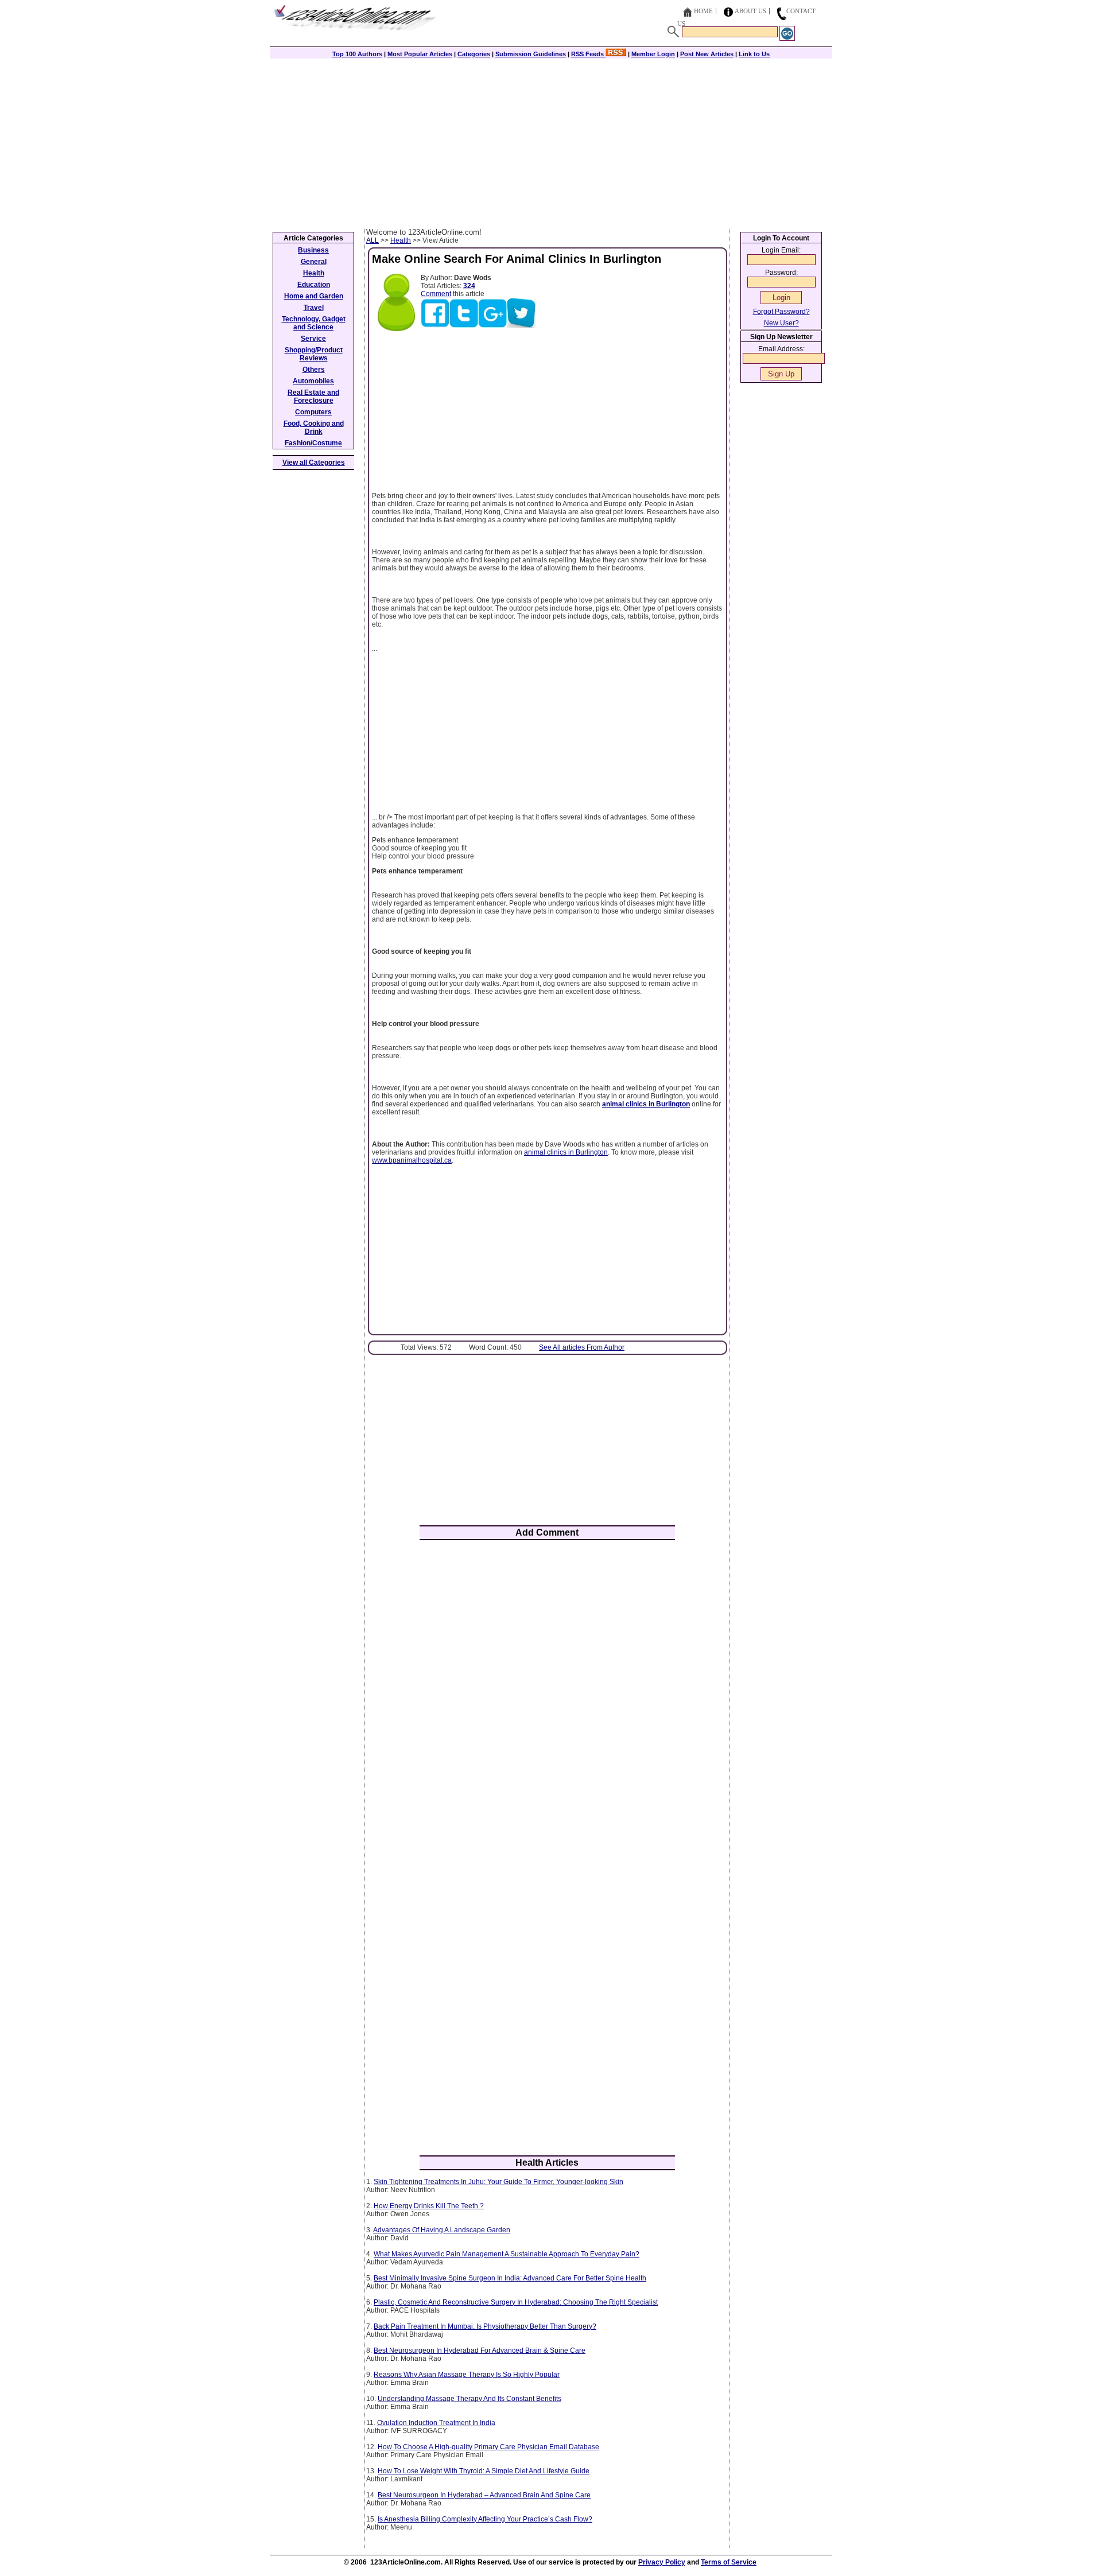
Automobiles (313, 381)
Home (703, 11)
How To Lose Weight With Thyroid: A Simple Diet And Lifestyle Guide (484, 2471)
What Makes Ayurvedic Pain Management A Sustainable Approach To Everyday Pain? (507, 2254)
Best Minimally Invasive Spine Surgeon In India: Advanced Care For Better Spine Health (510, 2278)
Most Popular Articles (420, 54)
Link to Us (754, 54)
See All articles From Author (582, 1347)
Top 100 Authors (357, 54)
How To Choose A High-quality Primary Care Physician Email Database (488, 2447)
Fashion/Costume (313, 443)
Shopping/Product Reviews (314, 354)
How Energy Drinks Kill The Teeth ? (429, 2206)
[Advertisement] (551, 142)
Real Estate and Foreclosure (313, 397)
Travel (314, 308)
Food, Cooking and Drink (314, 428)
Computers (313, 412)
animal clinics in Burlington (566, 1152)
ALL (372, 240)
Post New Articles (707, 54)
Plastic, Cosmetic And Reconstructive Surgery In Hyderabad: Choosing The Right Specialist (516, 2302)
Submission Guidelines (531, 54)
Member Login (653, 54)
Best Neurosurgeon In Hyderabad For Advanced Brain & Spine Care (480, 2350)
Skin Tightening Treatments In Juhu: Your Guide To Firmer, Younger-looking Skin (498, 2182)
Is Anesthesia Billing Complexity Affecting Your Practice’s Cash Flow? (485, 2519)
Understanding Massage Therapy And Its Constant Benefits (469, 2399)
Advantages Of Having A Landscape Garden (442, 2230)
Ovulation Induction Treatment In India (436, 2423)
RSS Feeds (588, 54)
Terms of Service (729, 2562)
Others (314, 370)
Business (313, 250)
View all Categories (314, 463)
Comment (436, 294)
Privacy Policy (662, 2562)
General (314, 262)
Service (313, 339)
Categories (474, 54)
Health (401, 240)
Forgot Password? (781, 312)
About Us (750, 11)
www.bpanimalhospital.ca (412, 1160)
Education (314, 285)
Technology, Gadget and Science (314, 323)
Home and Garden (314, 296)
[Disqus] (547, 1699)
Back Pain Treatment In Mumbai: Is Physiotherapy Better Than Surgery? (485, 2326)
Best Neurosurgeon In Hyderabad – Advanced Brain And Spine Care (484, 2495)
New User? (781, 323)
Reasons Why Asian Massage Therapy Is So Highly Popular (467, 2375)
